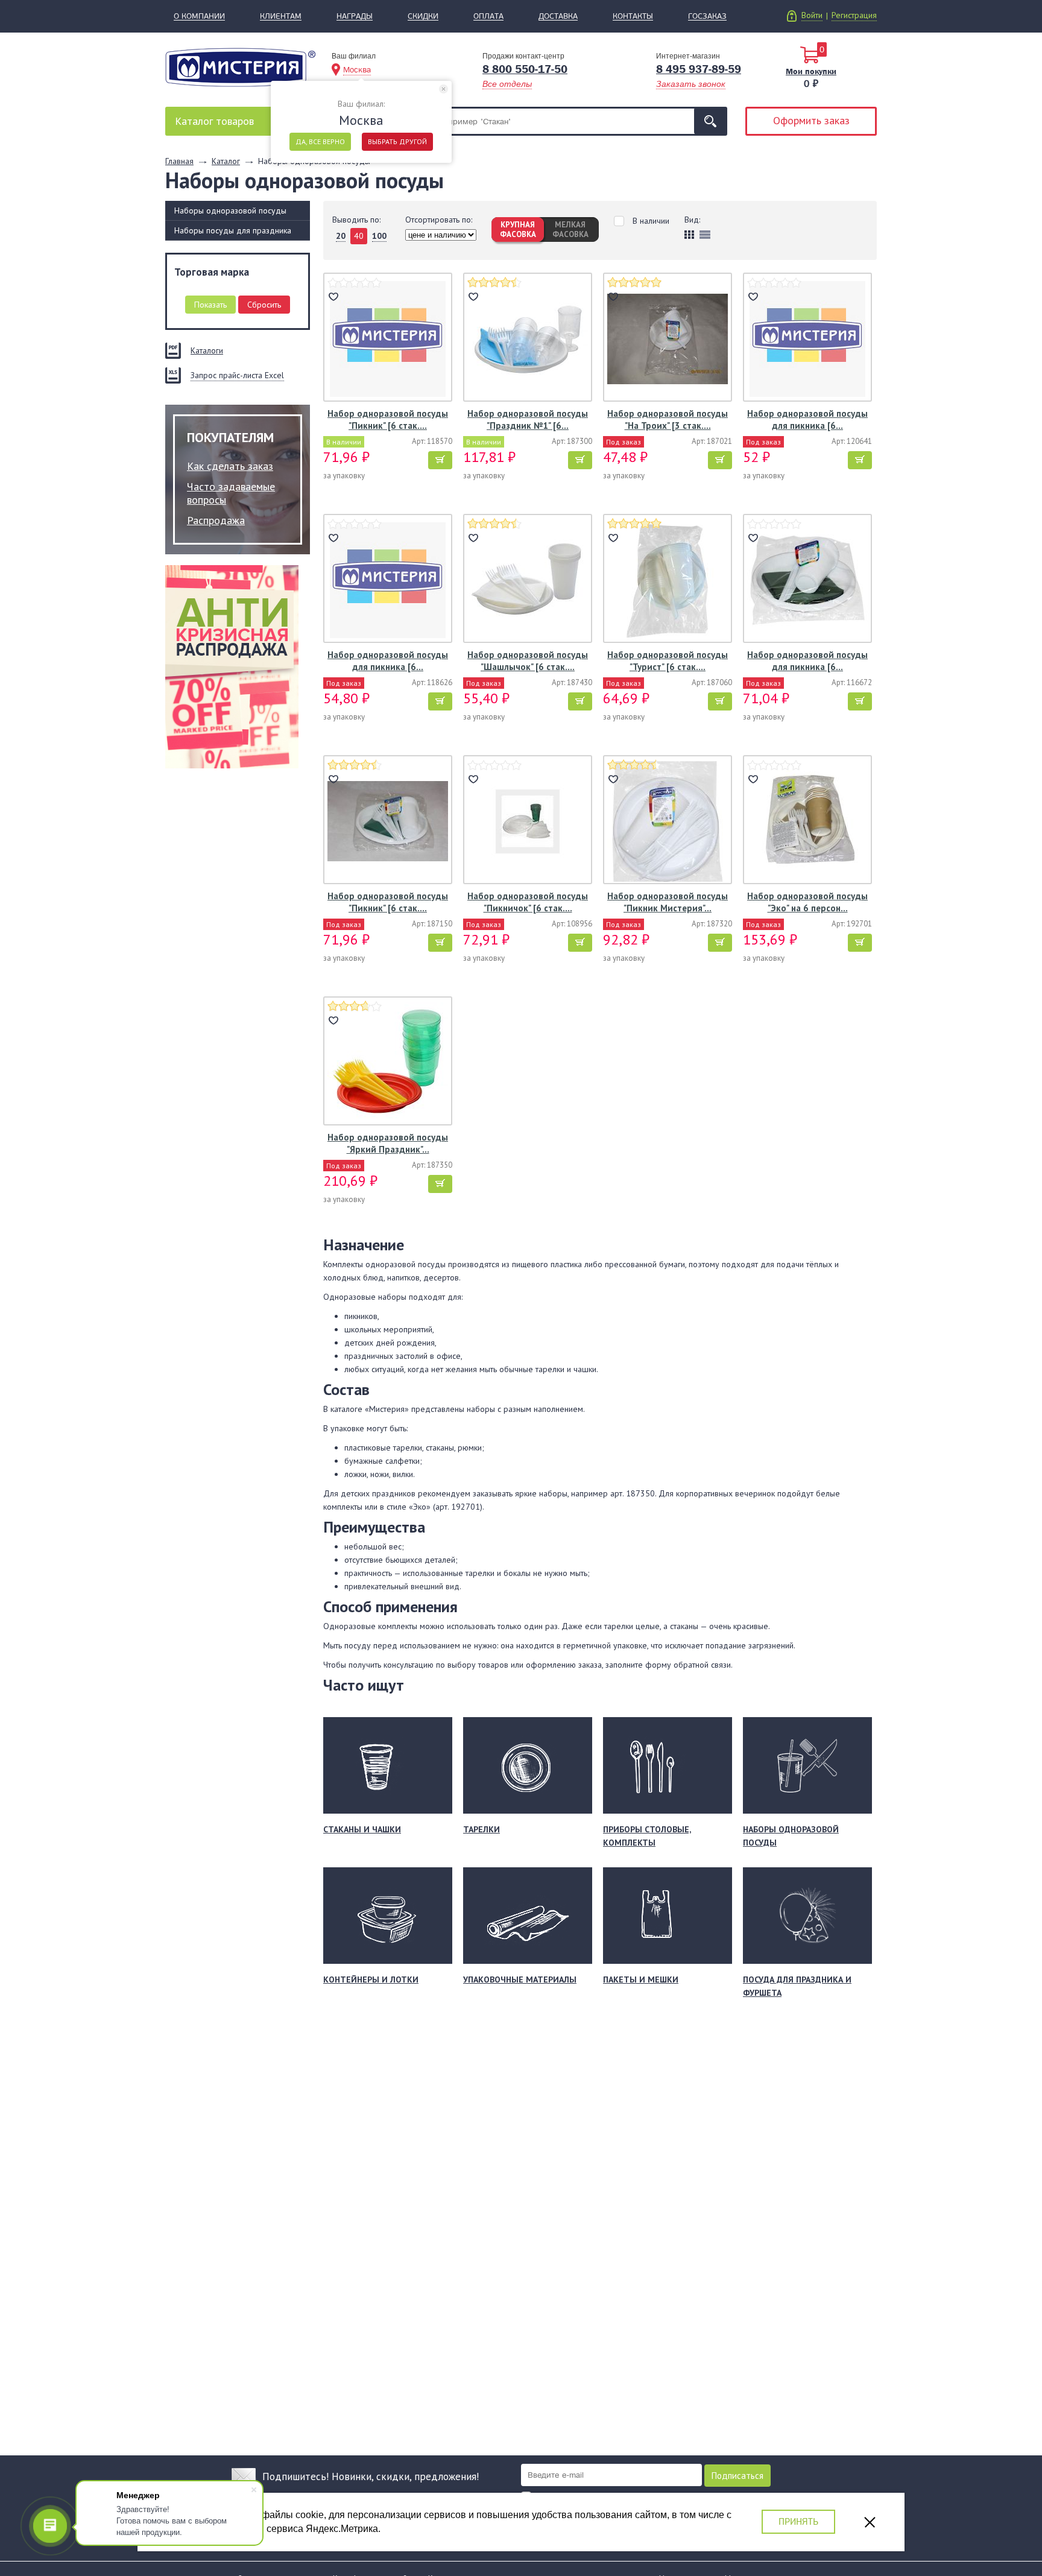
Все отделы (507, 84)
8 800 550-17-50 (525, 69)
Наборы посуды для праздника (233, 230)
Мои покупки (811, 71)
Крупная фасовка (518, 229)
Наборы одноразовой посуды (230, 210)
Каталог (214, 121)
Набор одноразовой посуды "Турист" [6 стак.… (668, 661)
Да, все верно (320, 141)
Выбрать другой (397, 141)
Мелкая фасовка (570, 229)
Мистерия (240, 67)
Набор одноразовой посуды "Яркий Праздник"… (388, 1143)
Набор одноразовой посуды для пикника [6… (807, 419)
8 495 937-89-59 (699, 69)
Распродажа (216, 520)
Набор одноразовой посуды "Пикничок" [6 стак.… (528, 902)
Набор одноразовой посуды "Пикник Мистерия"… (668, 902)
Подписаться (737, 2476)
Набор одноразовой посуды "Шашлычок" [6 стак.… (528, 661)
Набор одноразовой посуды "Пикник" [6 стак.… (388, 419)
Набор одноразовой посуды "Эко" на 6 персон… (807, 902)
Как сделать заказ (230, 466)
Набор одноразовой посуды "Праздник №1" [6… (528, 419)
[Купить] (440, 460)
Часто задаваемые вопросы (231, 493)
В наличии (651, 221)
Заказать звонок (691, 84)
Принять (798, 2521)
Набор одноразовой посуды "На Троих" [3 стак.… (668, 419)
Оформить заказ (811, 120)
